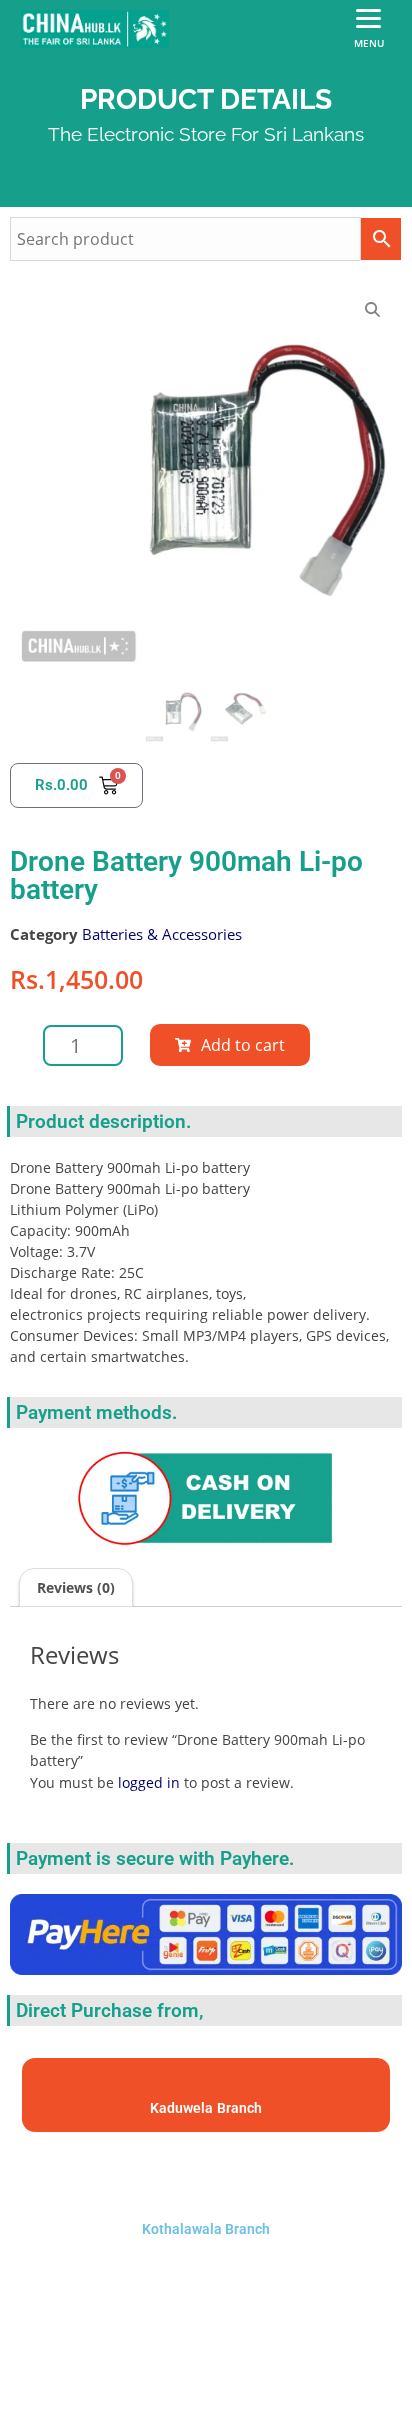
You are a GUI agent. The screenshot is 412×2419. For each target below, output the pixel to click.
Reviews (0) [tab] (76, 1587)
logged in (149, 1782)
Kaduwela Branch (206, 2108)
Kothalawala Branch (206, 2229)
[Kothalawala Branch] (206, 2179)
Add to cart (243, 1045)
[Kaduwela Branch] (206, 2085)
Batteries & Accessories (162, 934)
